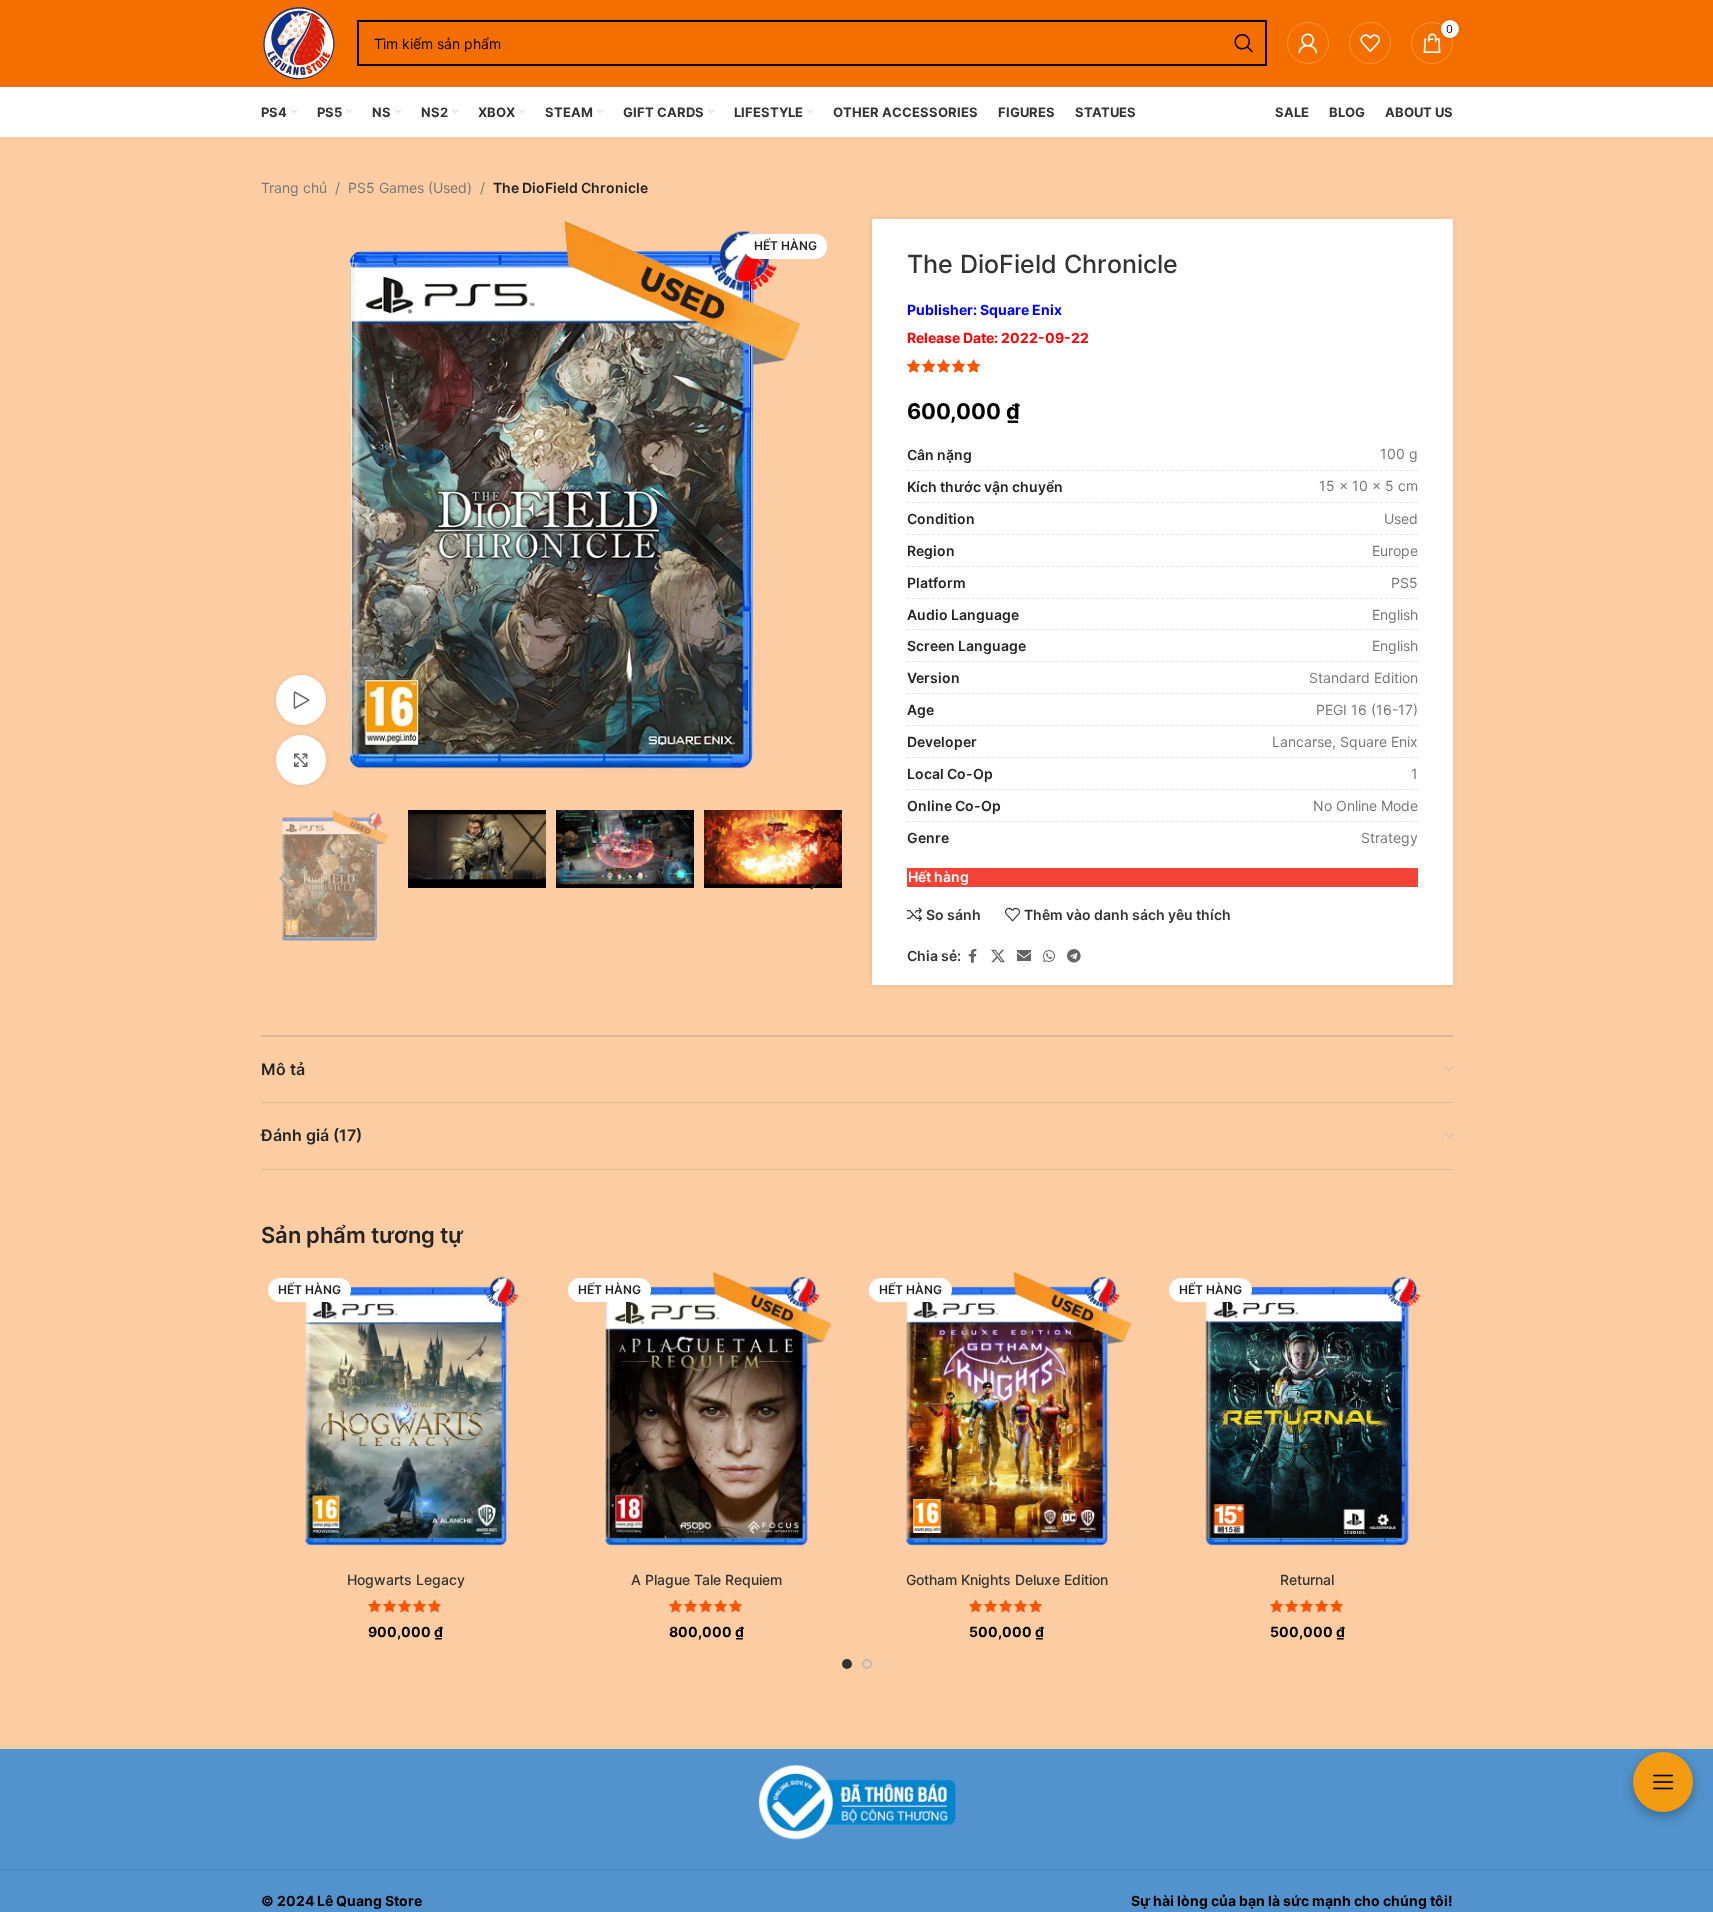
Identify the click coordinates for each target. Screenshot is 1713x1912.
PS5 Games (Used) (410, 187)
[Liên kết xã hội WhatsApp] (1049, 956)
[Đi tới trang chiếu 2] (867, 1664)
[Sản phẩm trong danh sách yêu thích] (1370, 43)
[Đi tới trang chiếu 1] (847, 1664)
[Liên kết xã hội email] (1024, 956)
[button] (286, 879)
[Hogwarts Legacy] (406, 1416)
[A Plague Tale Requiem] (706, 1416)
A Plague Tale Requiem (706, 1579)
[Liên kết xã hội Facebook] (973, 956)
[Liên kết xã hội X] (998, 956)
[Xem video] (301, 700)
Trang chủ (294, 187)
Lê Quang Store (369, 1900)
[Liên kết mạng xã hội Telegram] (1074, 956)
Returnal (1307, 1579)
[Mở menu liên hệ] (1663, 1782)
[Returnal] (1307, 1416)
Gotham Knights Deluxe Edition (1007, 1579)
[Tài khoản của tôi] (1308, 43)
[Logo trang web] (299, 41)
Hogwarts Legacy (406, 1579)
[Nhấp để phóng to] (301, 760)
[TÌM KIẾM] (1244, 43)
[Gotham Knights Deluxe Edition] (1007, 1416)
